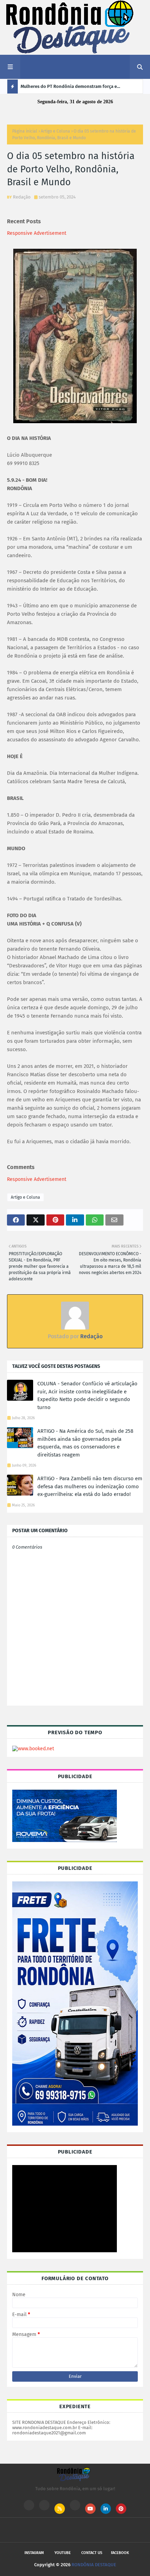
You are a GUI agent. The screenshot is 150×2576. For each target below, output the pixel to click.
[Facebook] (75, 2505)
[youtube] (90, 2509)
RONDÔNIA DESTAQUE (94, 2565)
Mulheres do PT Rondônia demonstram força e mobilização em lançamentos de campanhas (69, 89)
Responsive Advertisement (37, 233)
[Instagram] (29, 2505)
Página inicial (25, 131)
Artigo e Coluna (55, 131)
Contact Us (92, 2553)
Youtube (63, 2553)
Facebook (120, 2553)
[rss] (60, 2509)
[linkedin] (106, 2509)
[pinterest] (121, 2509)
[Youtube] (44, 2505)
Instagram (34, 2553)
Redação (22, 197)
